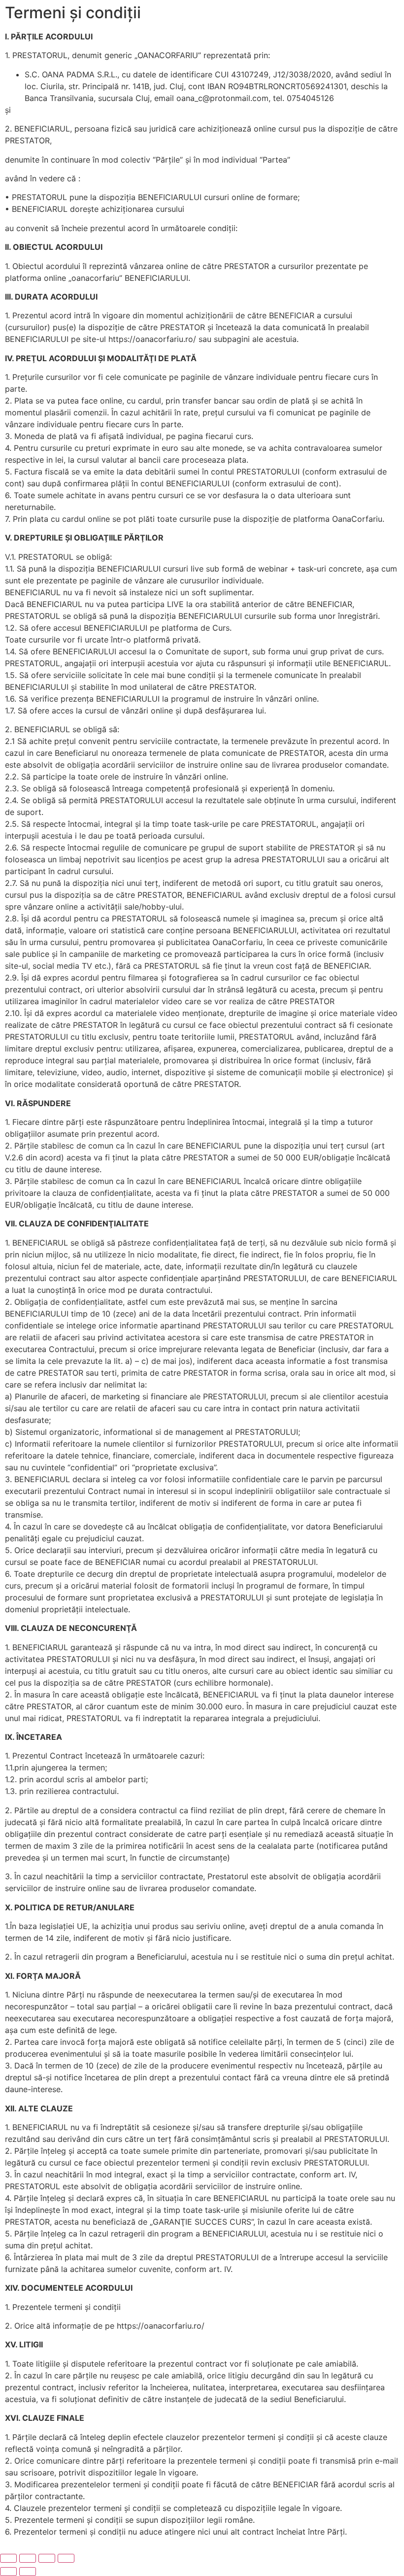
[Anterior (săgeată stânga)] (8, 2572)
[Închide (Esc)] (66, 2558)
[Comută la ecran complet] (28, 2558)
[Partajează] (47, 2558)
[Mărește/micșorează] (8, 2558)
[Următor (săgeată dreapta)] (28, 2572)
